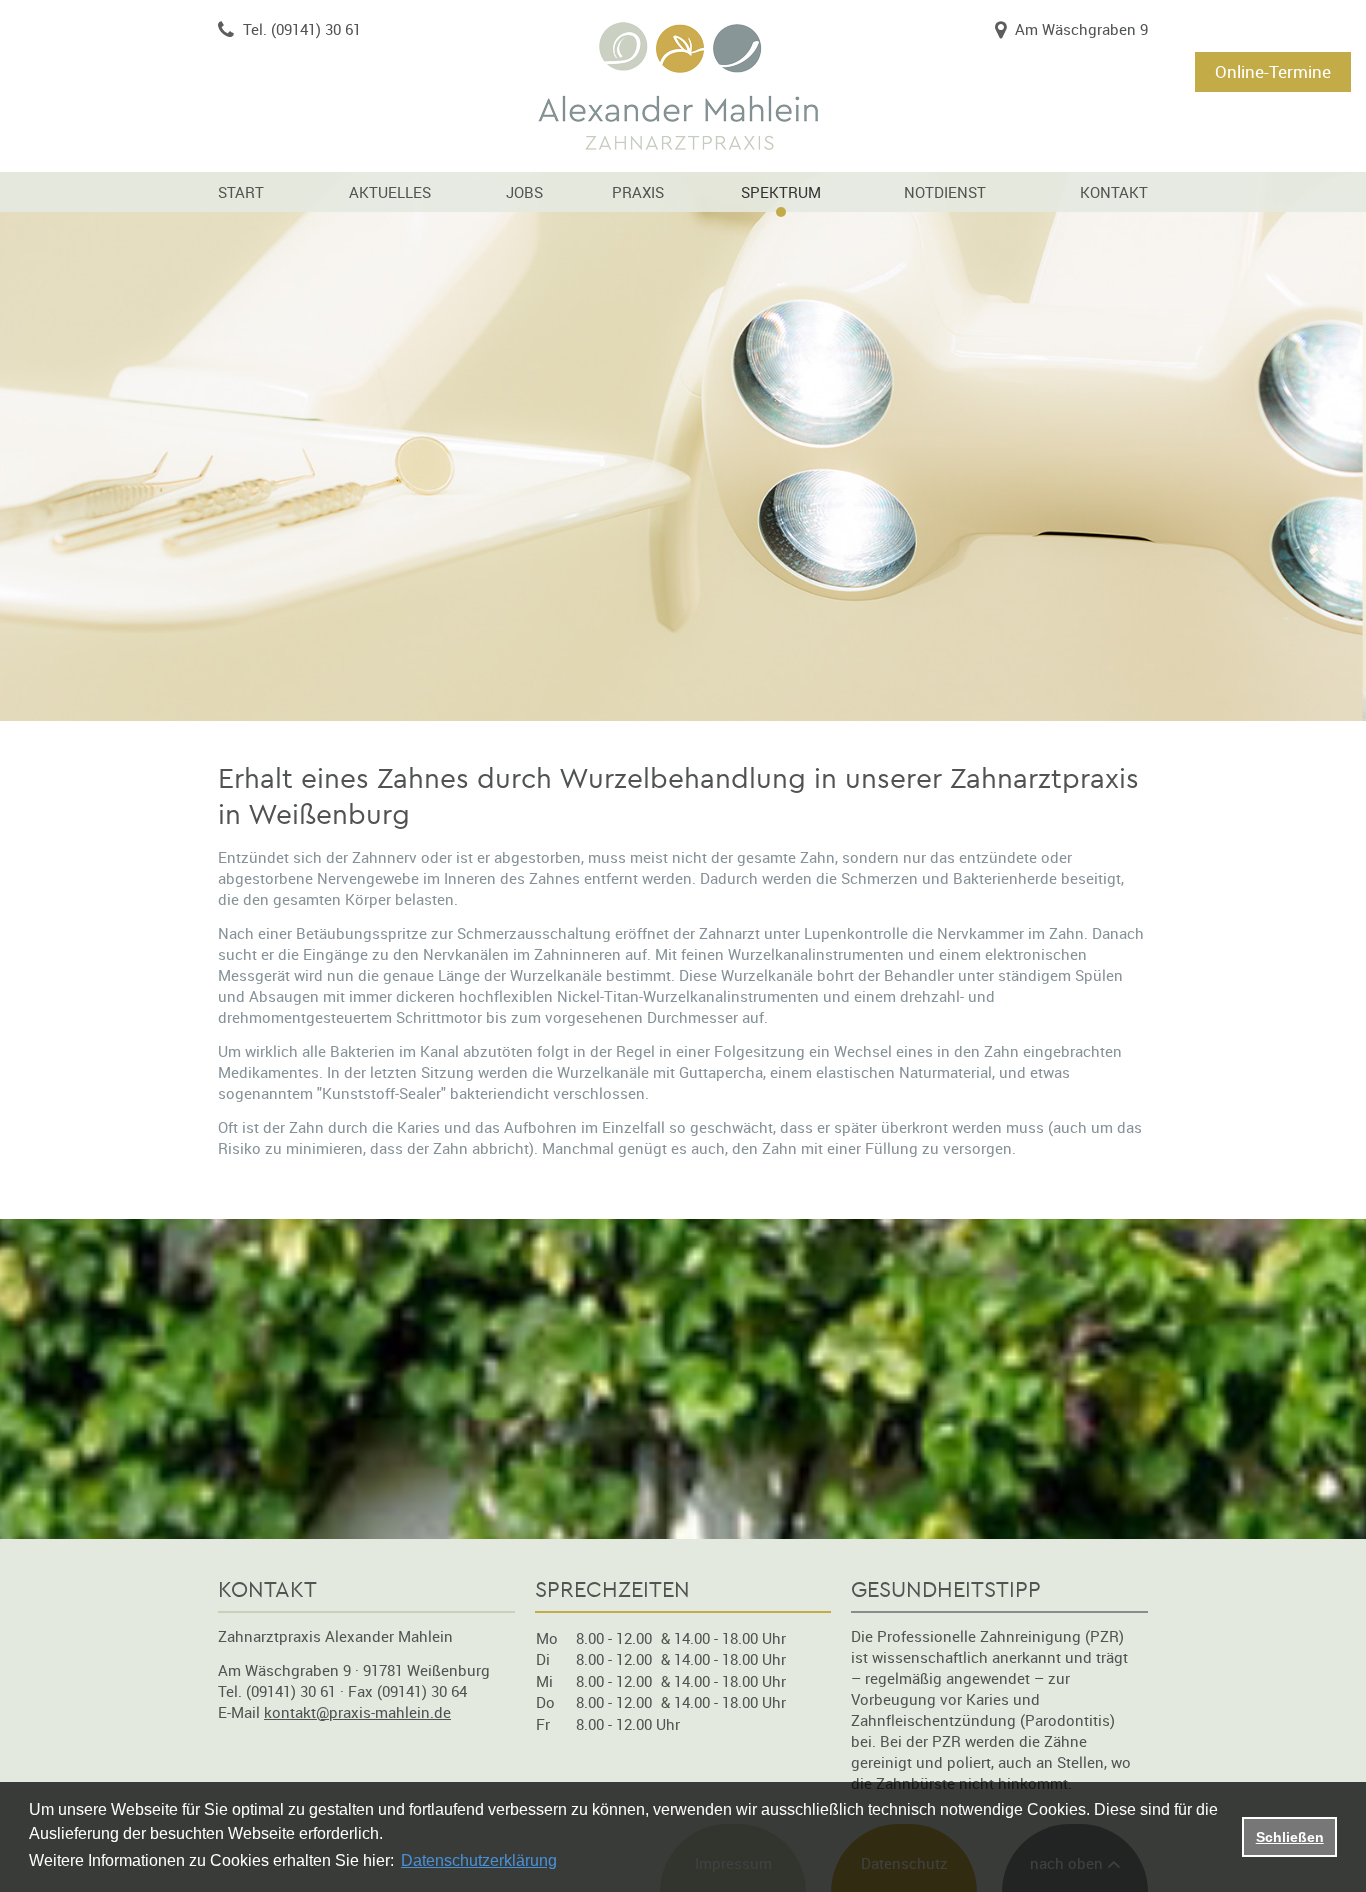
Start (241, 192)
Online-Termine (1273, 71)
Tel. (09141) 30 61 (302, 29)
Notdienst (945, 192)
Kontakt (1114, 192)
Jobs (524, 192)
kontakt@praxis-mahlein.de (357, 1712)
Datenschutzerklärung (479, 1860)
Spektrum (781, 192)
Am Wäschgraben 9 (1081, 29)
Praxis (638, 192)
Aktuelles (390, 192)
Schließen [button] (1290, 1837)
